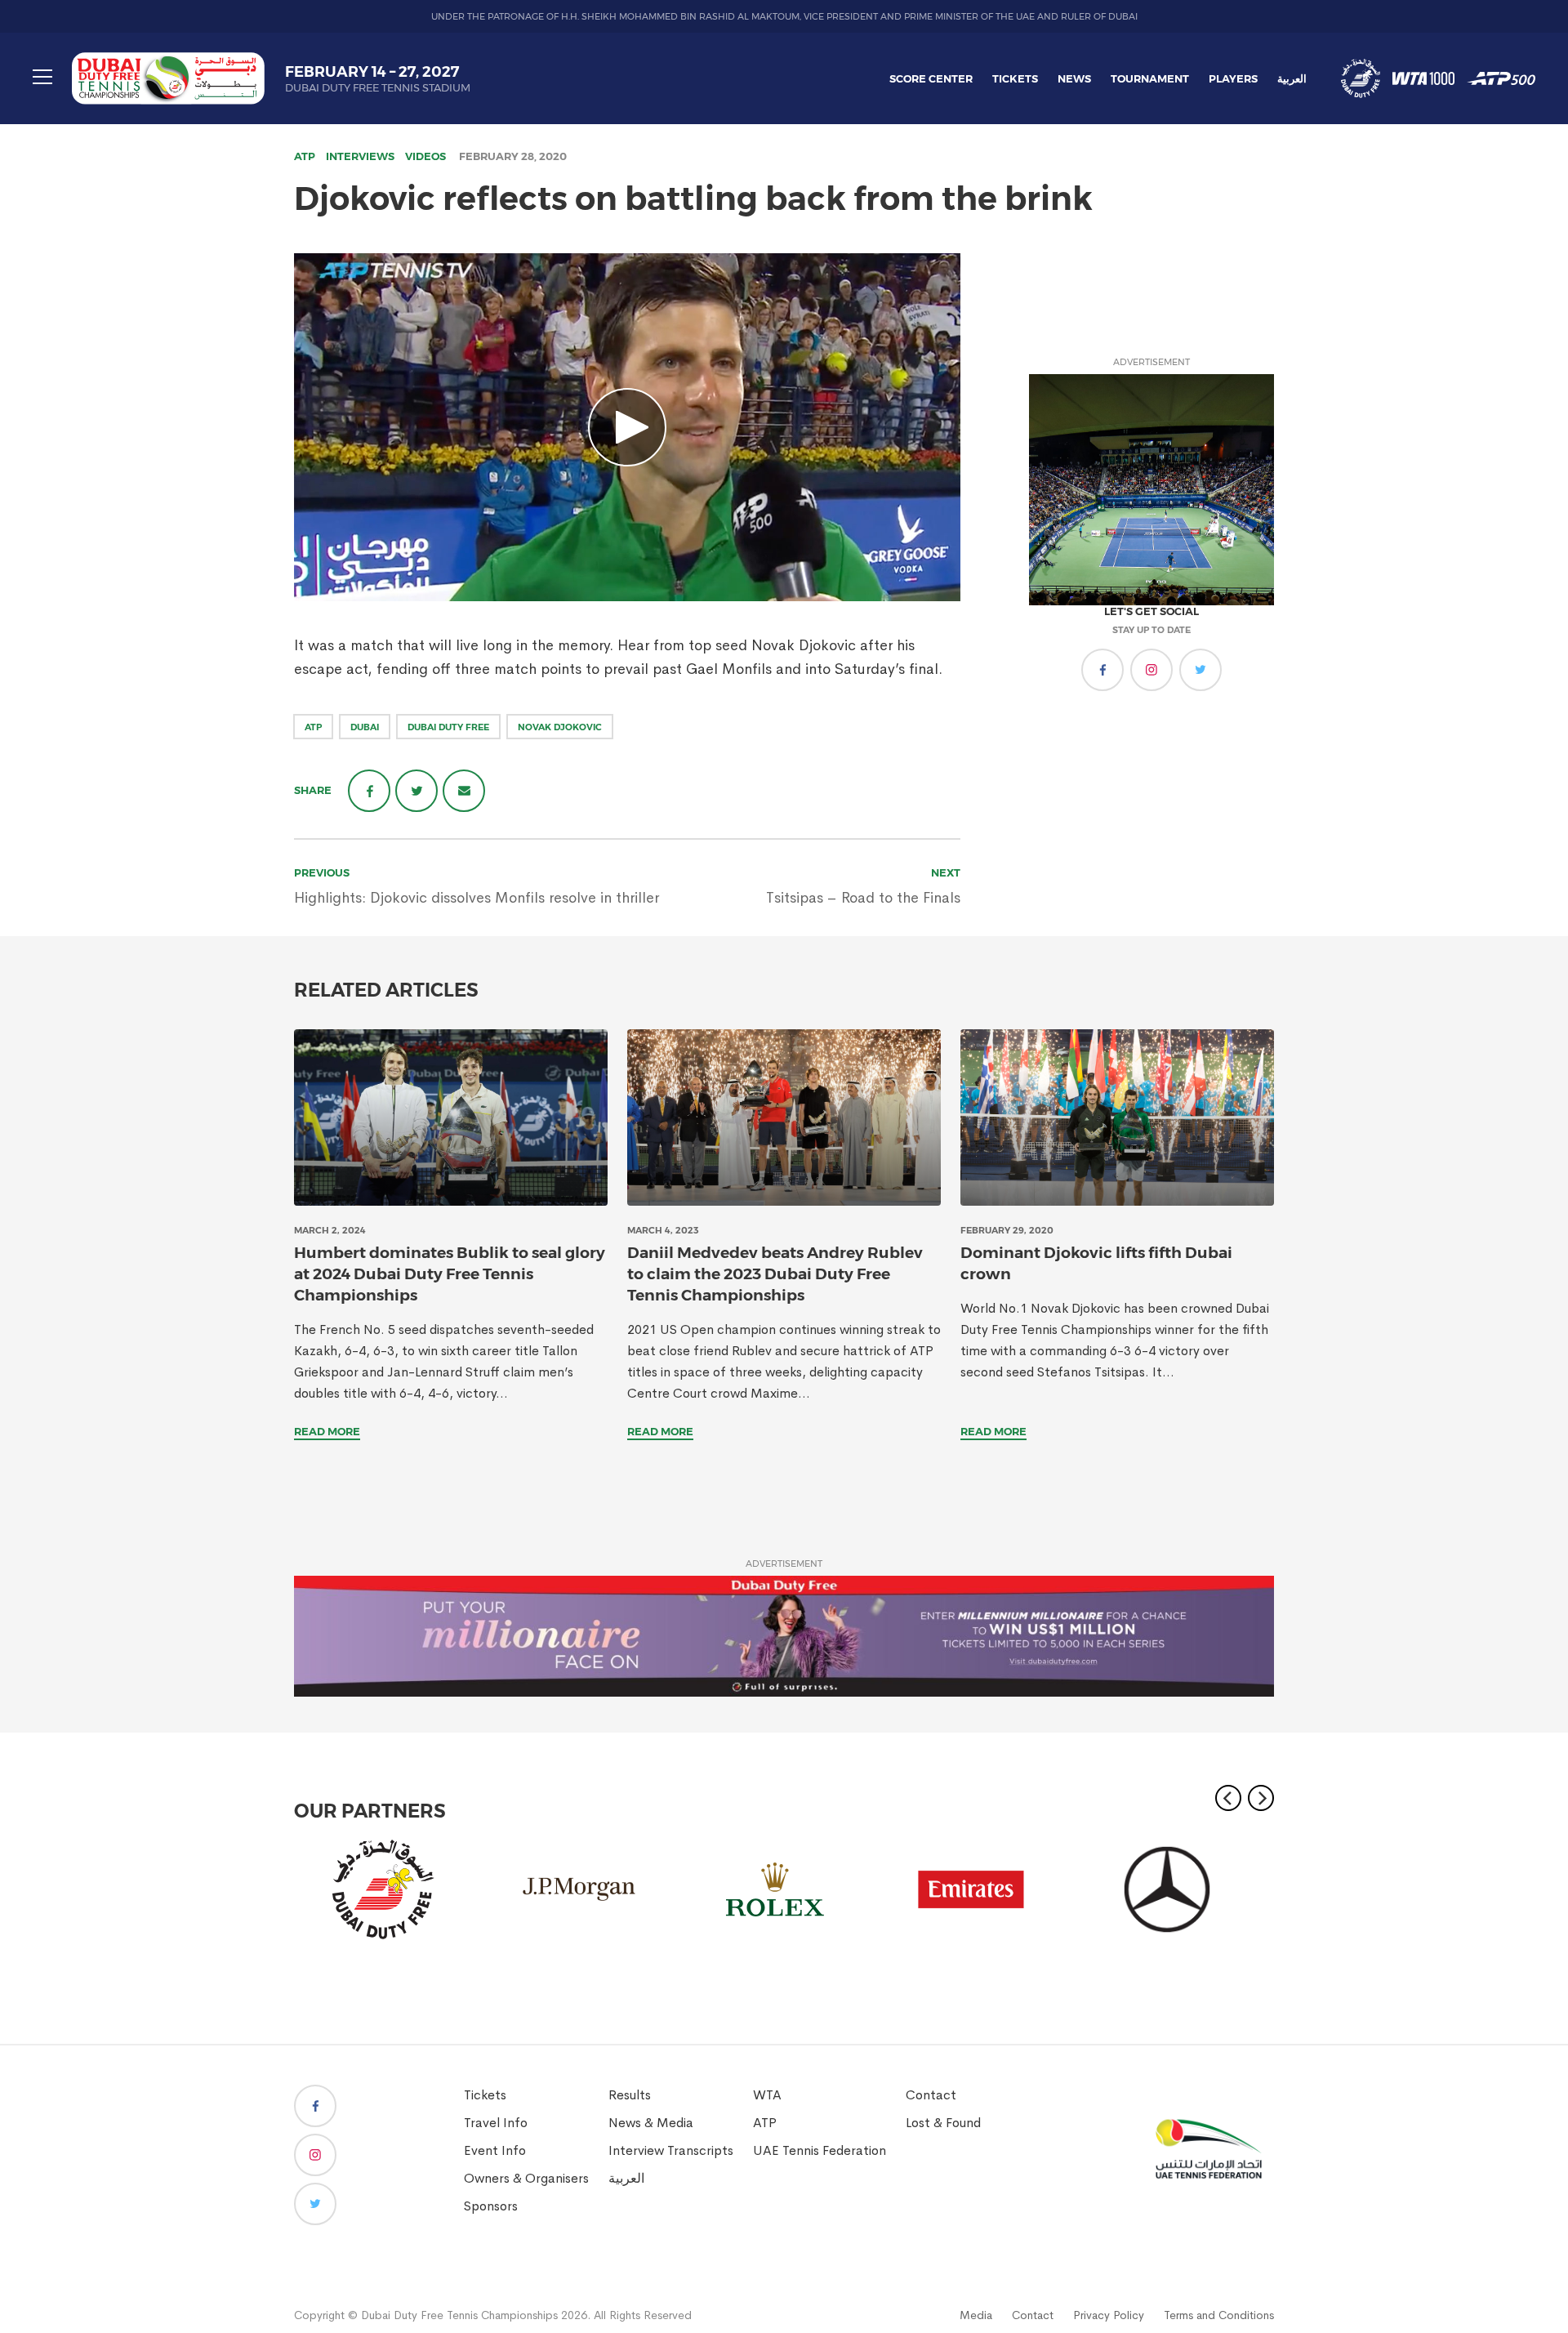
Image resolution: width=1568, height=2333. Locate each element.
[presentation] (451, 1117)
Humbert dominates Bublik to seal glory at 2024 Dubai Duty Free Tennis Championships (450, 1274)
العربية (1292, 78)
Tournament (1150, 78)
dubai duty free (448, 727)
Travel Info (496, 2123)
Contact (931, 2095)
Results (630, 2095)
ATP (305, 156)
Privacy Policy (1109, 2315)
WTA (767, 2095)
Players (1233, 78)
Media (976, 2315)
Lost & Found (943, 2123)
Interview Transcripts (671, 2150)
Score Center (931, 78)
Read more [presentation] (327, 1431)
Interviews (360, 156)
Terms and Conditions (1219, 2315)
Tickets (1015, 78)
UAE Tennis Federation (820, 2150)
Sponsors (491, 2206)
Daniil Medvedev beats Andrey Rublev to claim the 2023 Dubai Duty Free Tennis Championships (775, 1274)
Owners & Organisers (526, 2178)
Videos (425, 156)
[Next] (1261, 1798)
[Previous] (1228, 1798)
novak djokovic (560, 727)
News (1074, 78)
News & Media (651, 2123)
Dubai (365, 727)
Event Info (495, 2150)
